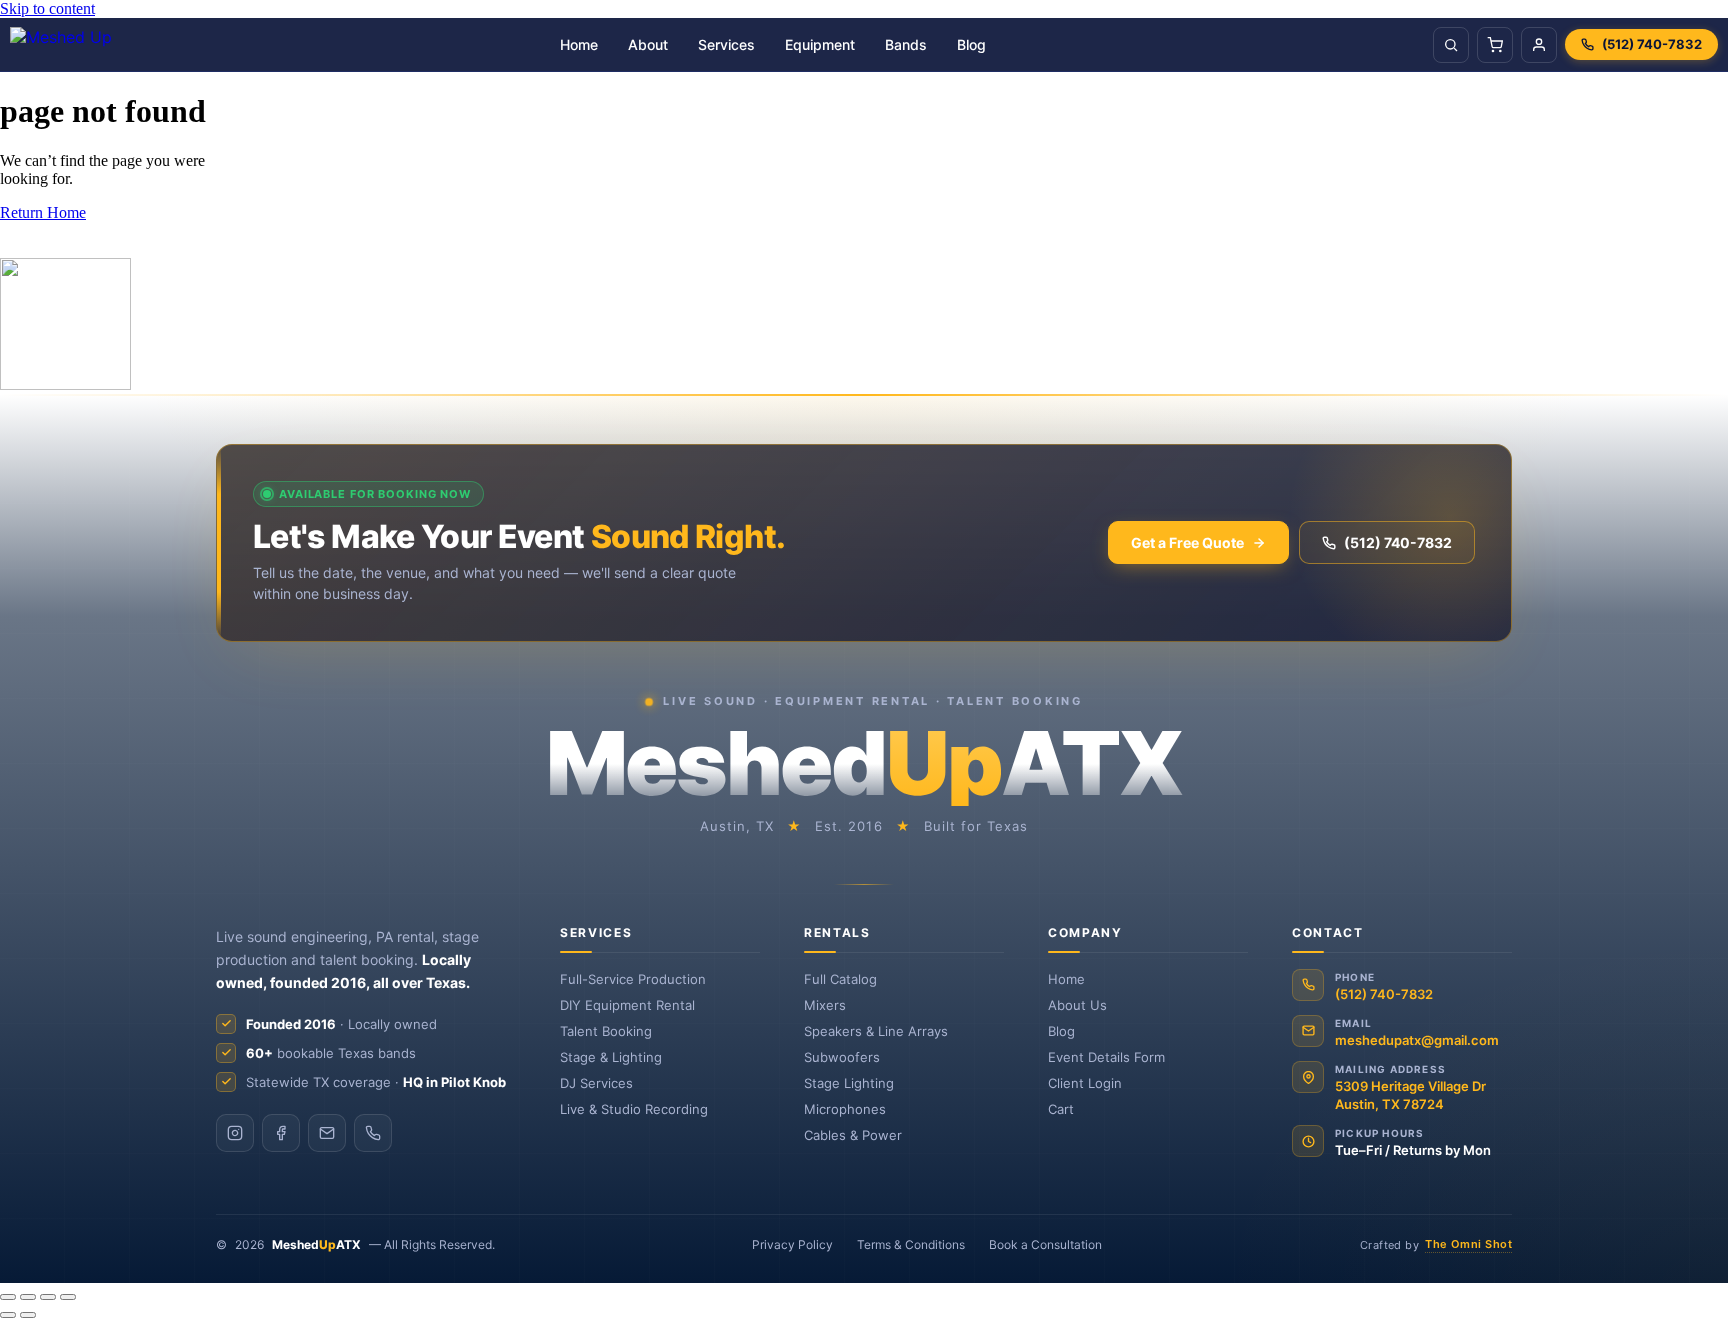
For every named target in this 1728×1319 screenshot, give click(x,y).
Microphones (845, 1109)
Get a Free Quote (1187, 542)
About (648, 44)
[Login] (1539, 45)
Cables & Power (853, 1135)
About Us (1077, 1005)
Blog (971, 44)
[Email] (327, 1133)
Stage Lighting (849, 1083)
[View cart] (1495, 45)
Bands (906, 44)
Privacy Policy (792, 1244)
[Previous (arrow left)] (8, 1315)
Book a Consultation (1045, 1244)
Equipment (820, 44)
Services (726, 44)
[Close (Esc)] (68, 1297)
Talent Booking (606, 1031)
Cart (1061, 1109)
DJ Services (596, 1083)
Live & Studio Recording (634, 1109)
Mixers (825, 1005)
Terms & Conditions (911, 1244)
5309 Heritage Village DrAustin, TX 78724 (1410, 1095)
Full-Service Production (633, 979)
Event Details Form (1106, 1057)
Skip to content (47, 8)
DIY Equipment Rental (627, 1005)
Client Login (1085, 1083)
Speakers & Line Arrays (876, 1031)
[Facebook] (281, 1133)
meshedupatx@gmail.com (1417, 1040)
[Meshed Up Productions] (61, 45)
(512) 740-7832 (1398, 542)
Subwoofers (842, 1057)
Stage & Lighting (611, 1057)
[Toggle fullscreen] (28, 1297)
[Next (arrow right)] (28, 1315)
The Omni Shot (1468, 1244)
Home (579, 44)
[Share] (48, 1297)
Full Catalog (840, 979)
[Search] (1451, 45)
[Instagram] (235, 1133)
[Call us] (373, 1133)
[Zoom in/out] (8, 1297)
